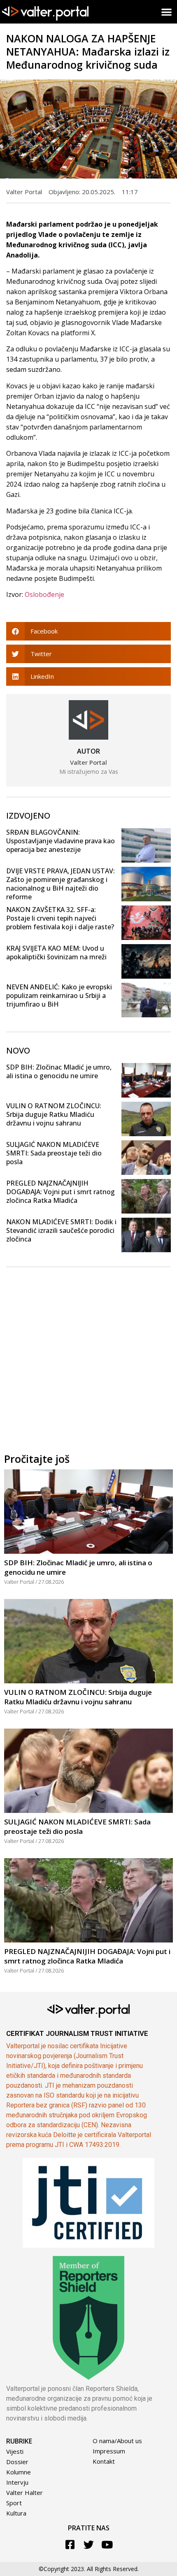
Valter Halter (24, 2492)
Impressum (109, 2451)
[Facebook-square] (70, 2545)
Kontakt (104, 2461)
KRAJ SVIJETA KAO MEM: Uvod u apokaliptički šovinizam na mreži (56, 953)
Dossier (17, 2462)
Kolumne (19, 2472)
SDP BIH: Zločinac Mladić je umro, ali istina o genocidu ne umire (59, 1071)
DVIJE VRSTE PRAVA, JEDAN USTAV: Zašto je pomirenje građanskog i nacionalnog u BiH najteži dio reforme (61, 884)
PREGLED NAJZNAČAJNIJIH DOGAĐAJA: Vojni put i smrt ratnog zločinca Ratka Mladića (61, 1192)
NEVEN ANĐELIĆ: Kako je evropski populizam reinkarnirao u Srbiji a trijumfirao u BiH (59, 996)
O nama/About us (117, 2441)
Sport (14, 2503)
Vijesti (15, 2451)
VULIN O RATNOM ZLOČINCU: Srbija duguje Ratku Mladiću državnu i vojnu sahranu (54, 1114)
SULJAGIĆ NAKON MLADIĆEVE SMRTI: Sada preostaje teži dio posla (54, 1153)
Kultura (16, 2513)
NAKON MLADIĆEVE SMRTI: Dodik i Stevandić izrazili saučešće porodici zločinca (61, 1230)
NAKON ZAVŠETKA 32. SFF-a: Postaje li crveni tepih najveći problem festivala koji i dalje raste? (60, 918)
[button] (167, 12)
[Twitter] (89, 2545)
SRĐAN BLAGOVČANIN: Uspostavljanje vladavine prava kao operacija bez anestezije (61, 841)
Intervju (17, 2482)
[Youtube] (107, 2545)
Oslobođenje (44, 594)
